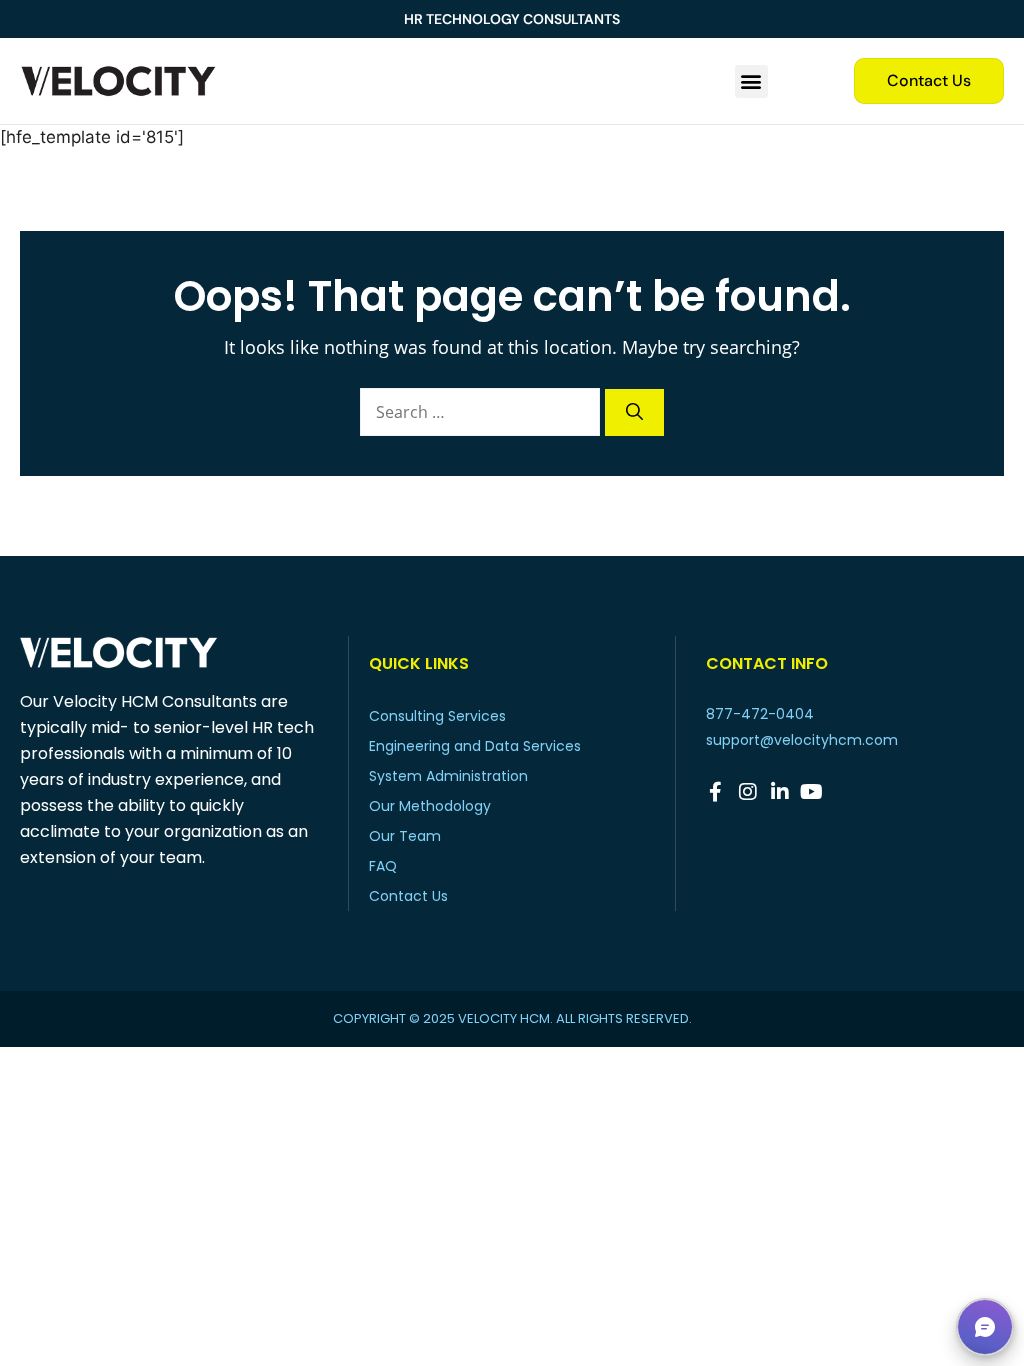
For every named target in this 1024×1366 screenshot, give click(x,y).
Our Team (405, 836)
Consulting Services (437, 716)
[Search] (634, 413)
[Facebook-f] (716, 792)
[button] (751, 81)
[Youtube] (812, 792)
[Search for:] (482, 412)
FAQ (383, 866)
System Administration (448, 776)
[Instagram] (748, 792)
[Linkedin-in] (780, 792)
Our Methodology (430, 806)
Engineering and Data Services (475, 746)
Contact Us (408, 896)
